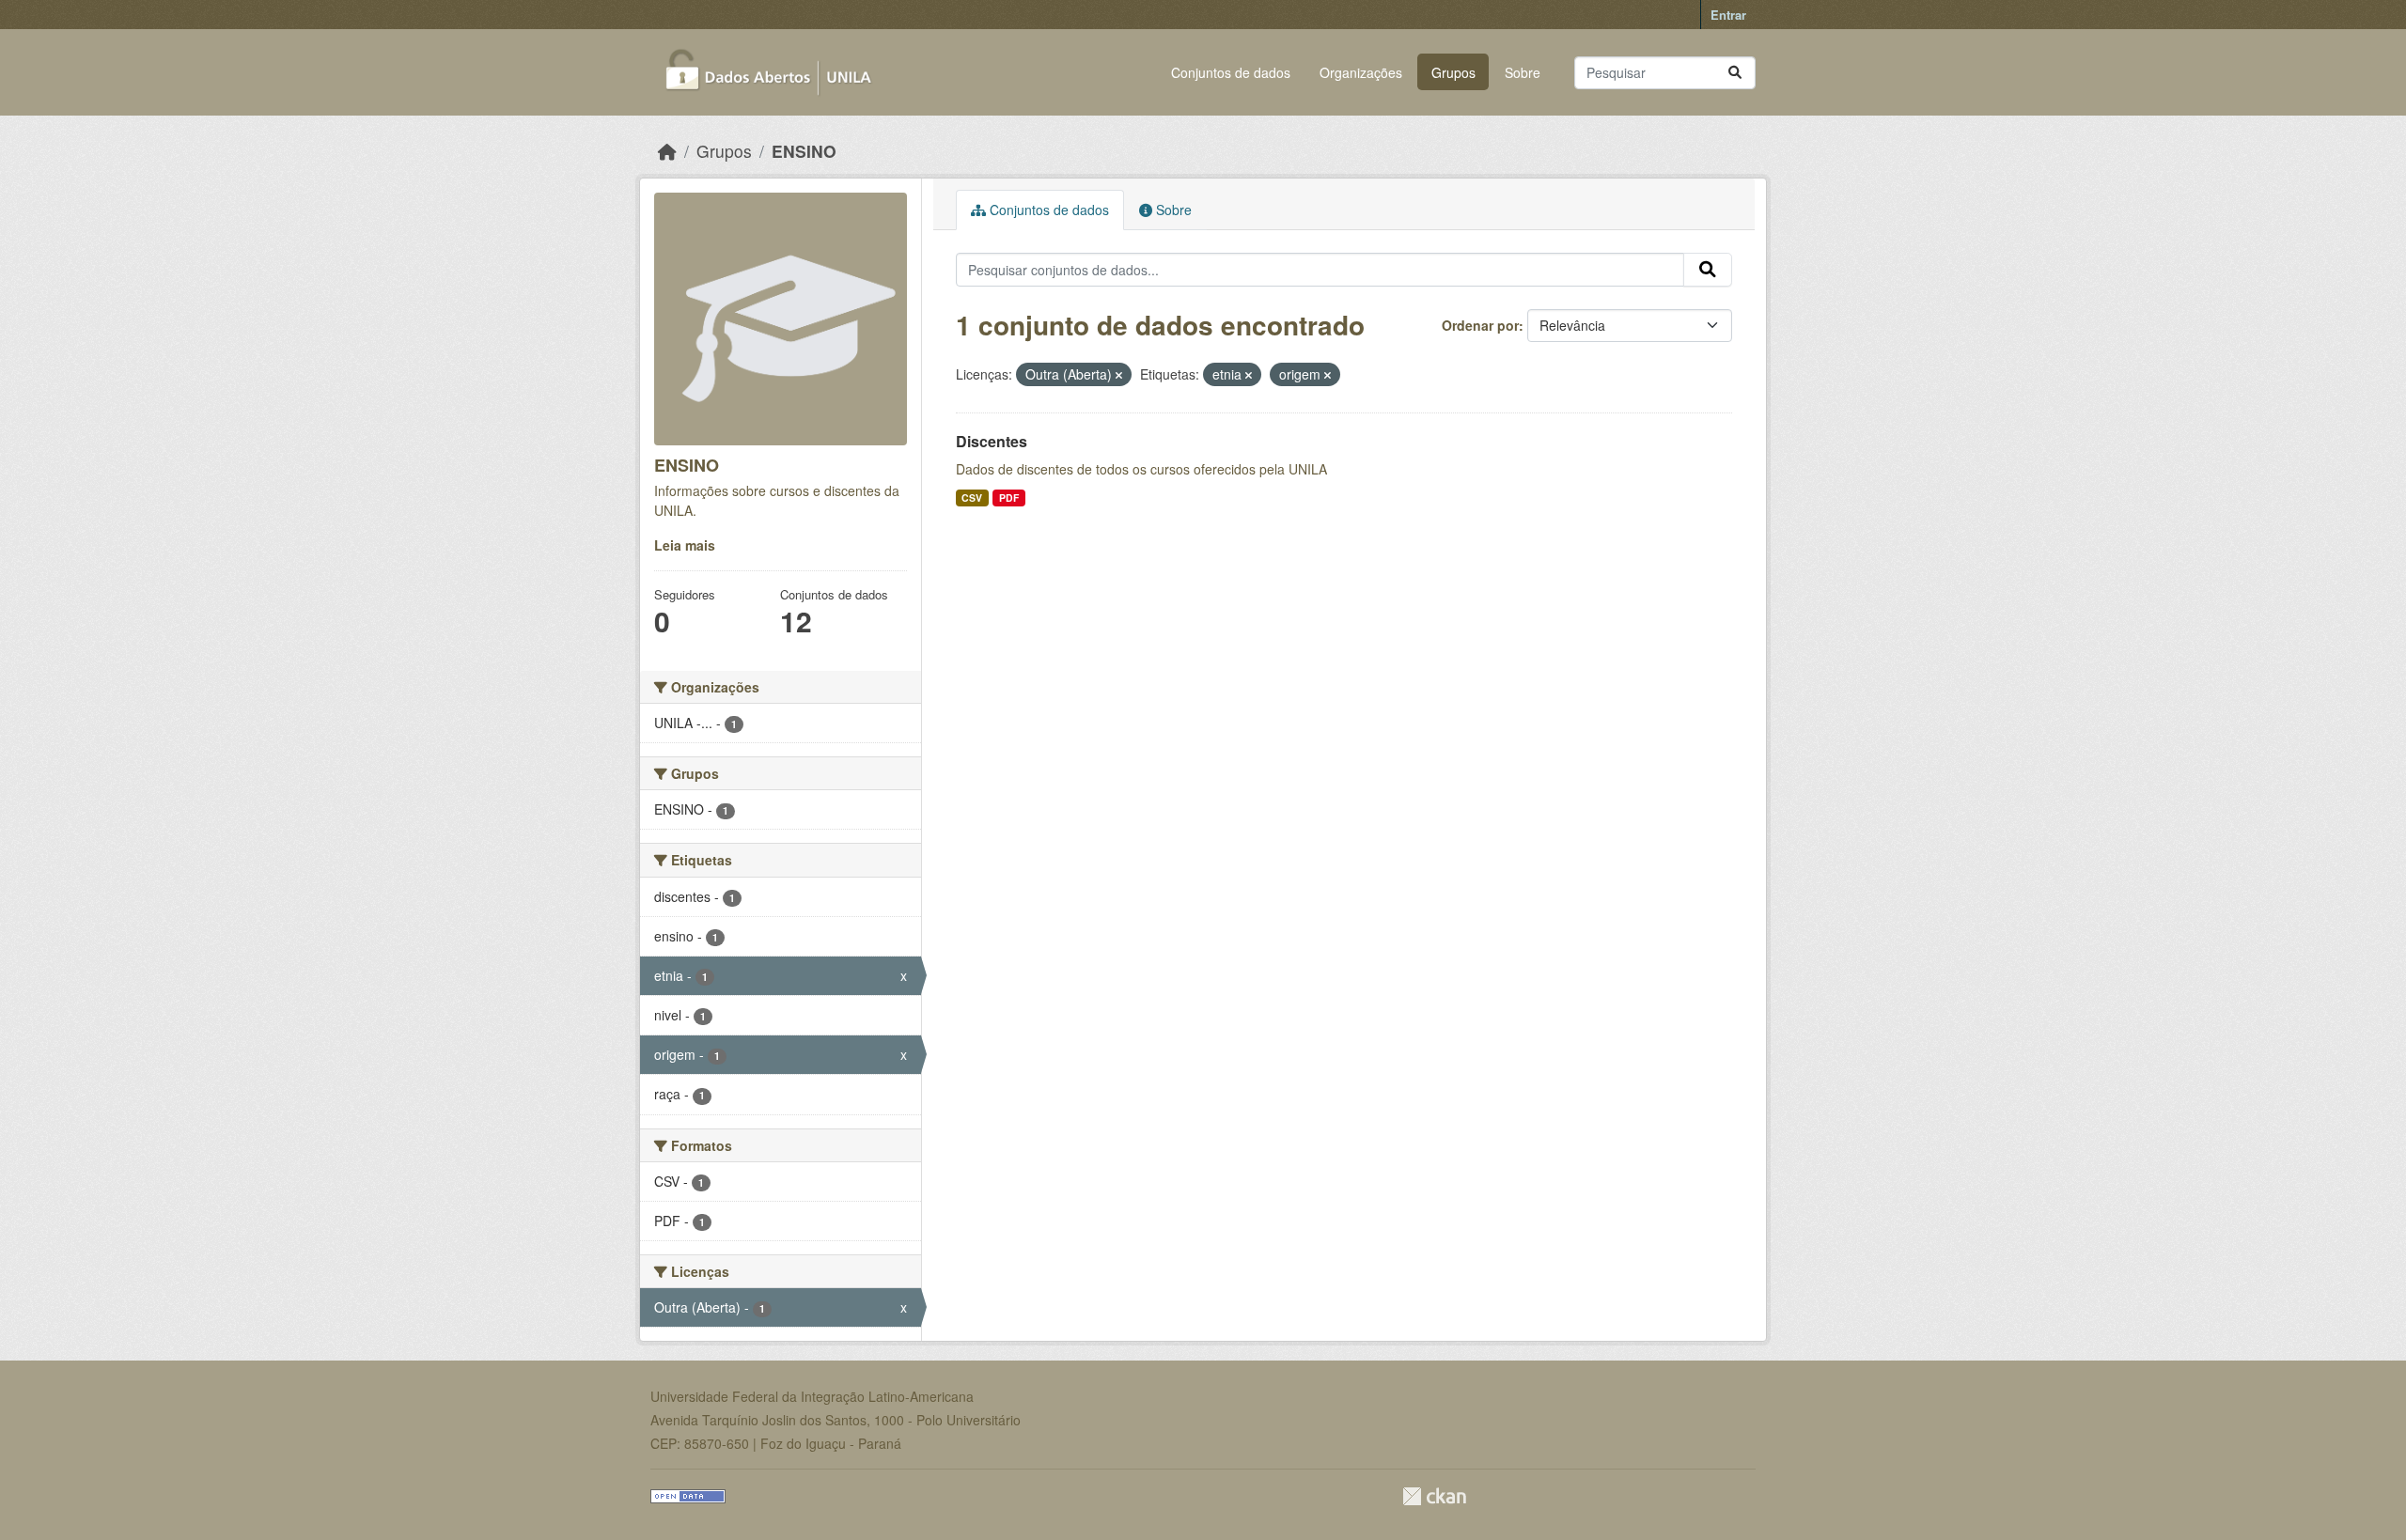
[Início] (667, 151)
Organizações (1361, 72)
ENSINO (804, 151)
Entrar (1728, 15)
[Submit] (1735, 73)
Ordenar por (1480, 325)
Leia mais (685, 545)
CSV (972, 498)
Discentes (992, 441)
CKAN (1434, 1496)
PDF (1009, 498)
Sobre (1523, 72)
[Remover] (1119, 375)
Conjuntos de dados (1231, 72)
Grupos (1453, 72)
